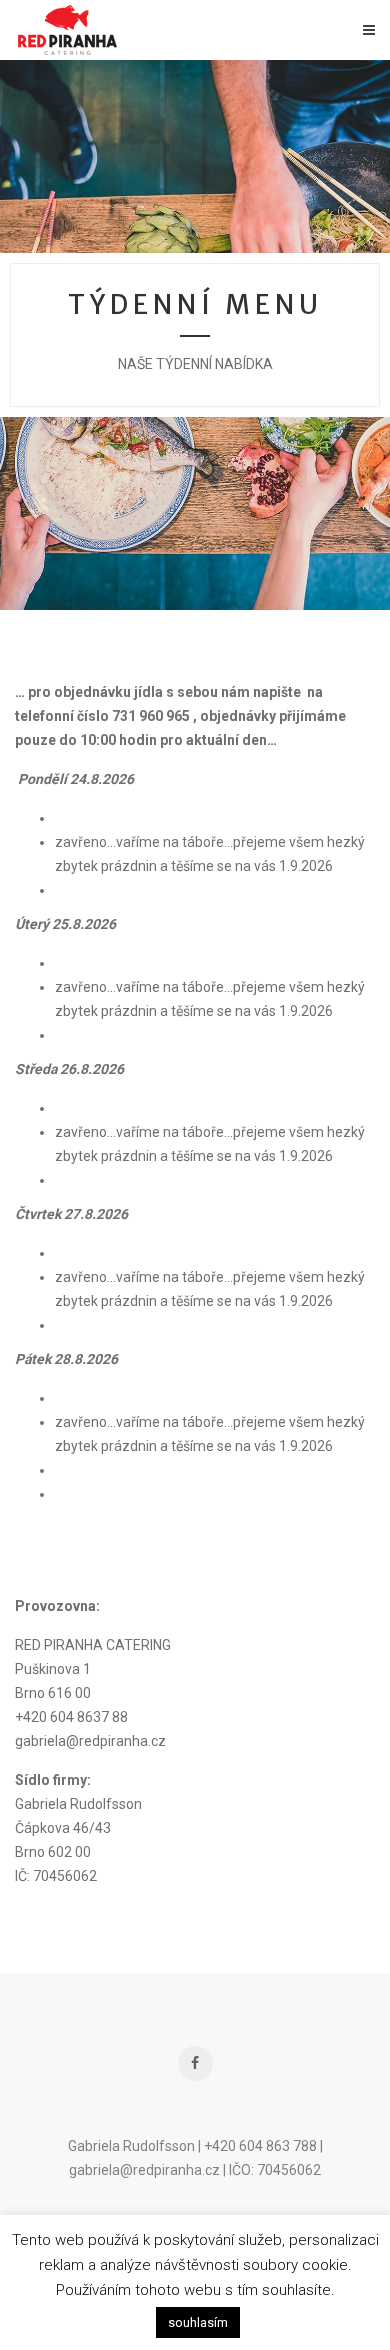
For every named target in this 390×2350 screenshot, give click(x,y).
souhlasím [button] (198, 2322)
